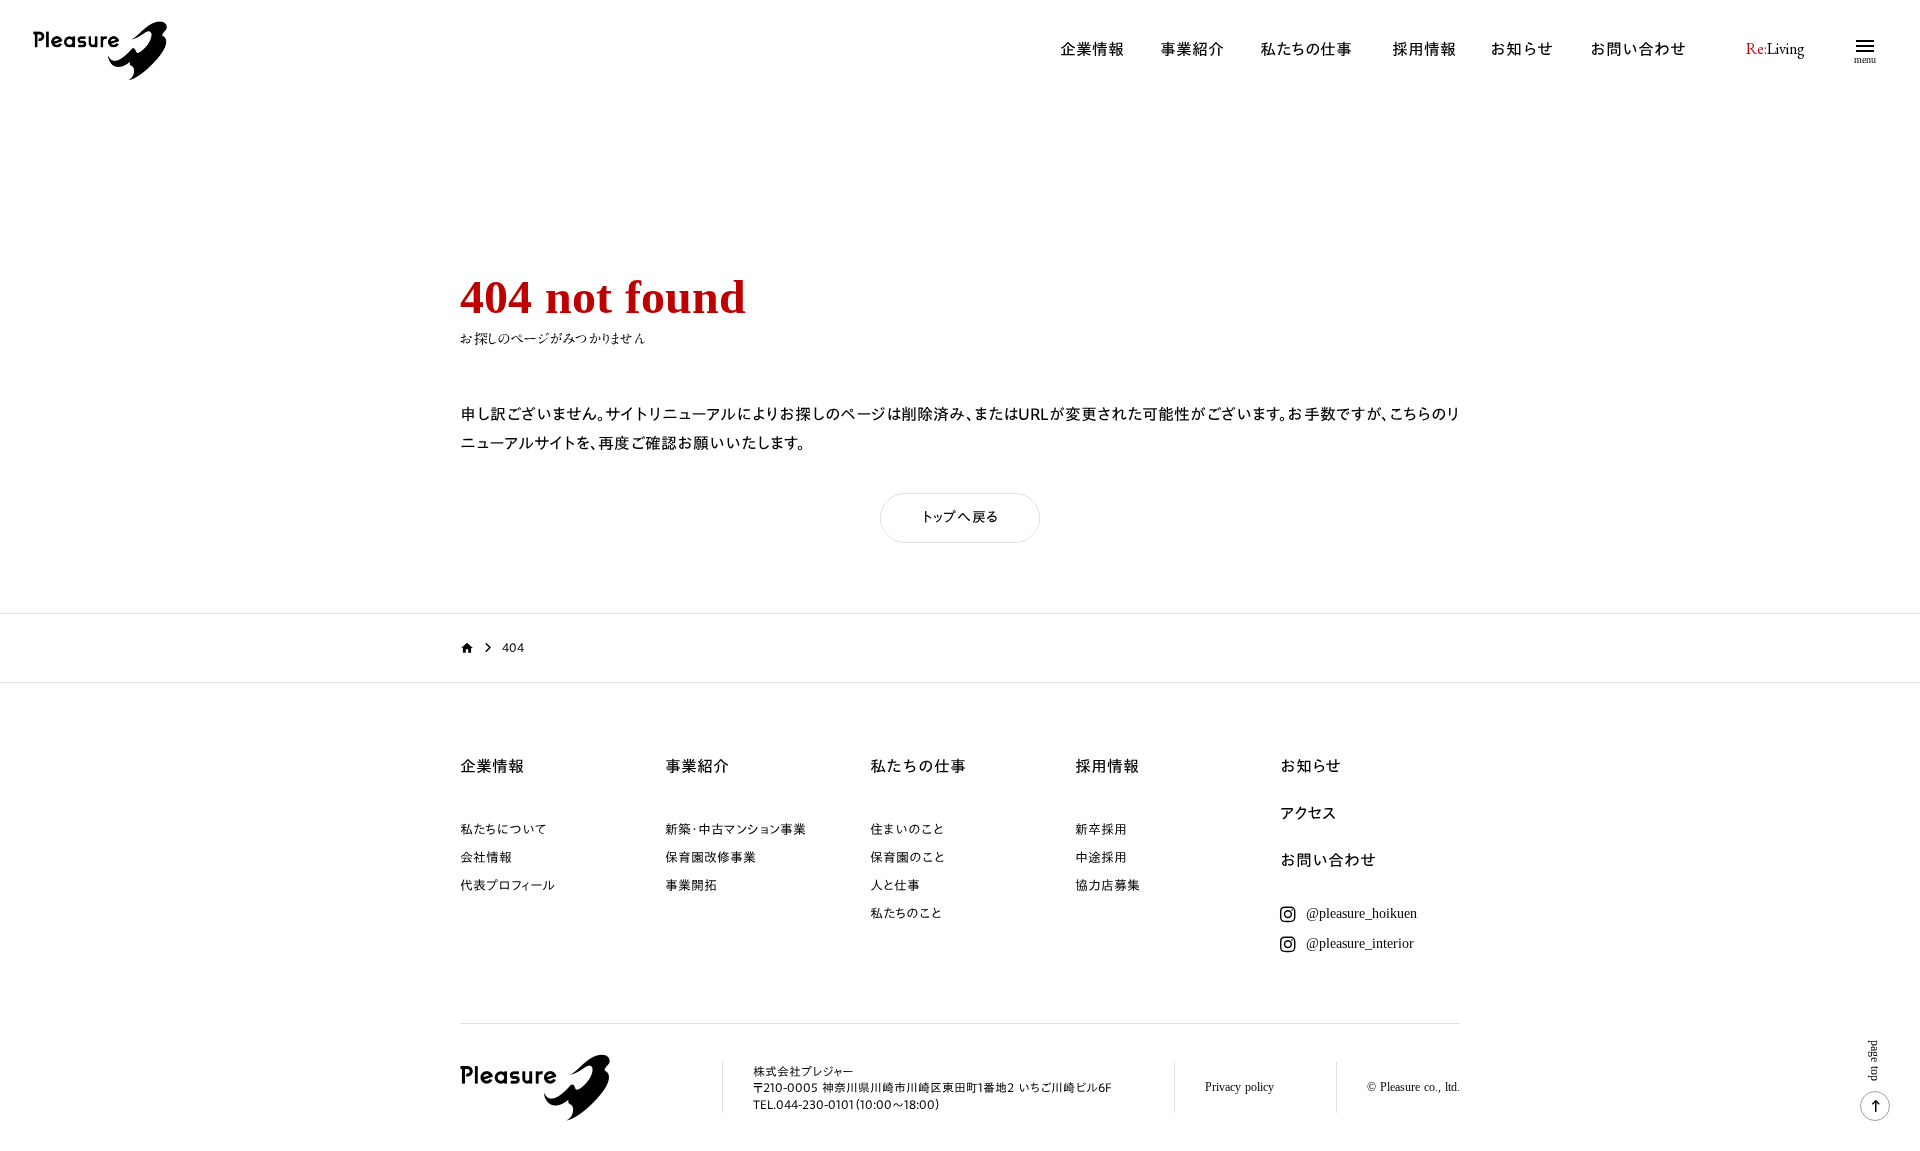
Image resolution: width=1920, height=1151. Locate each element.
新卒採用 (1101, 829)
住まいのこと (907, 829)
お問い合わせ (1638, 49)
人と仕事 (895, 885)
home (467, 648)
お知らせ (1521, 49)
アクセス (1308, 813)
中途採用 (1101, 857)
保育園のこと (907, 857)
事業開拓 (691, 885)
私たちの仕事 (1306, 50)
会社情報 (486, 857)
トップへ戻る (960, 517)
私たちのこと (906, 913)
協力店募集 (1107, 885)
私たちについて (503, 829)
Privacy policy (1239, 1087)
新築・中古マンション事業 (735, 829)
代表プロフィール (507, 885)
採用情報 (1424, 49)
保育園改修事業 (710, 857)
